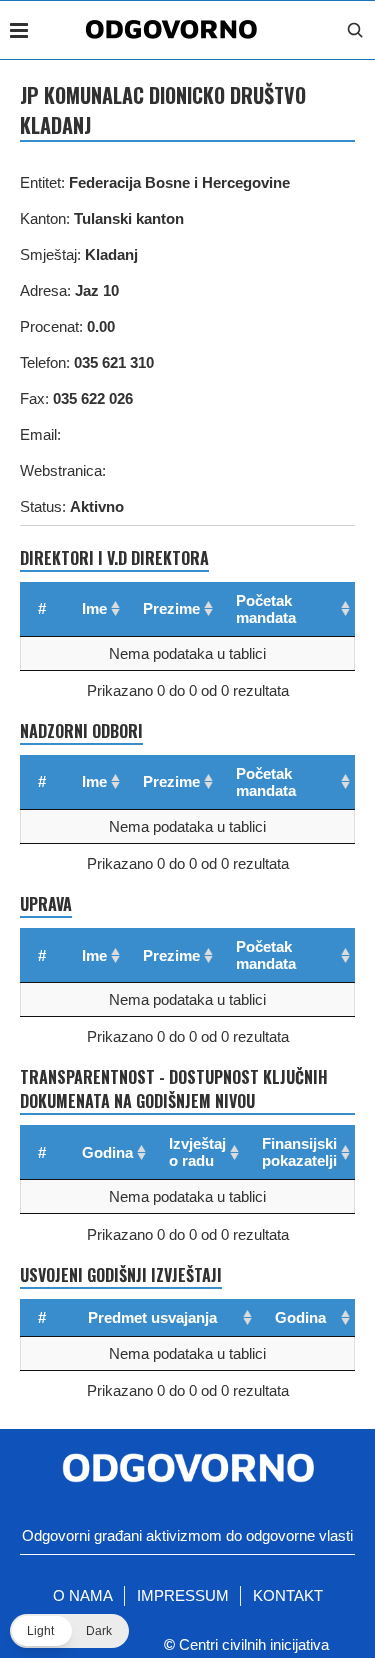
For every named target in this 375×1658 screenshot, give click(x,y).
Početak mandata (266, 609)
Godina (107, 1152)
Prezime (171, 608)
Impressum (183, 1595)
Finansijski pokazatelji (299, 1152)
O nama (83, 1595)
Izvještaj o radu (197, 1152)
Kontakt (288, 1595)
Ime (94, 608)
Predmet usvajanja (152, 1317)
